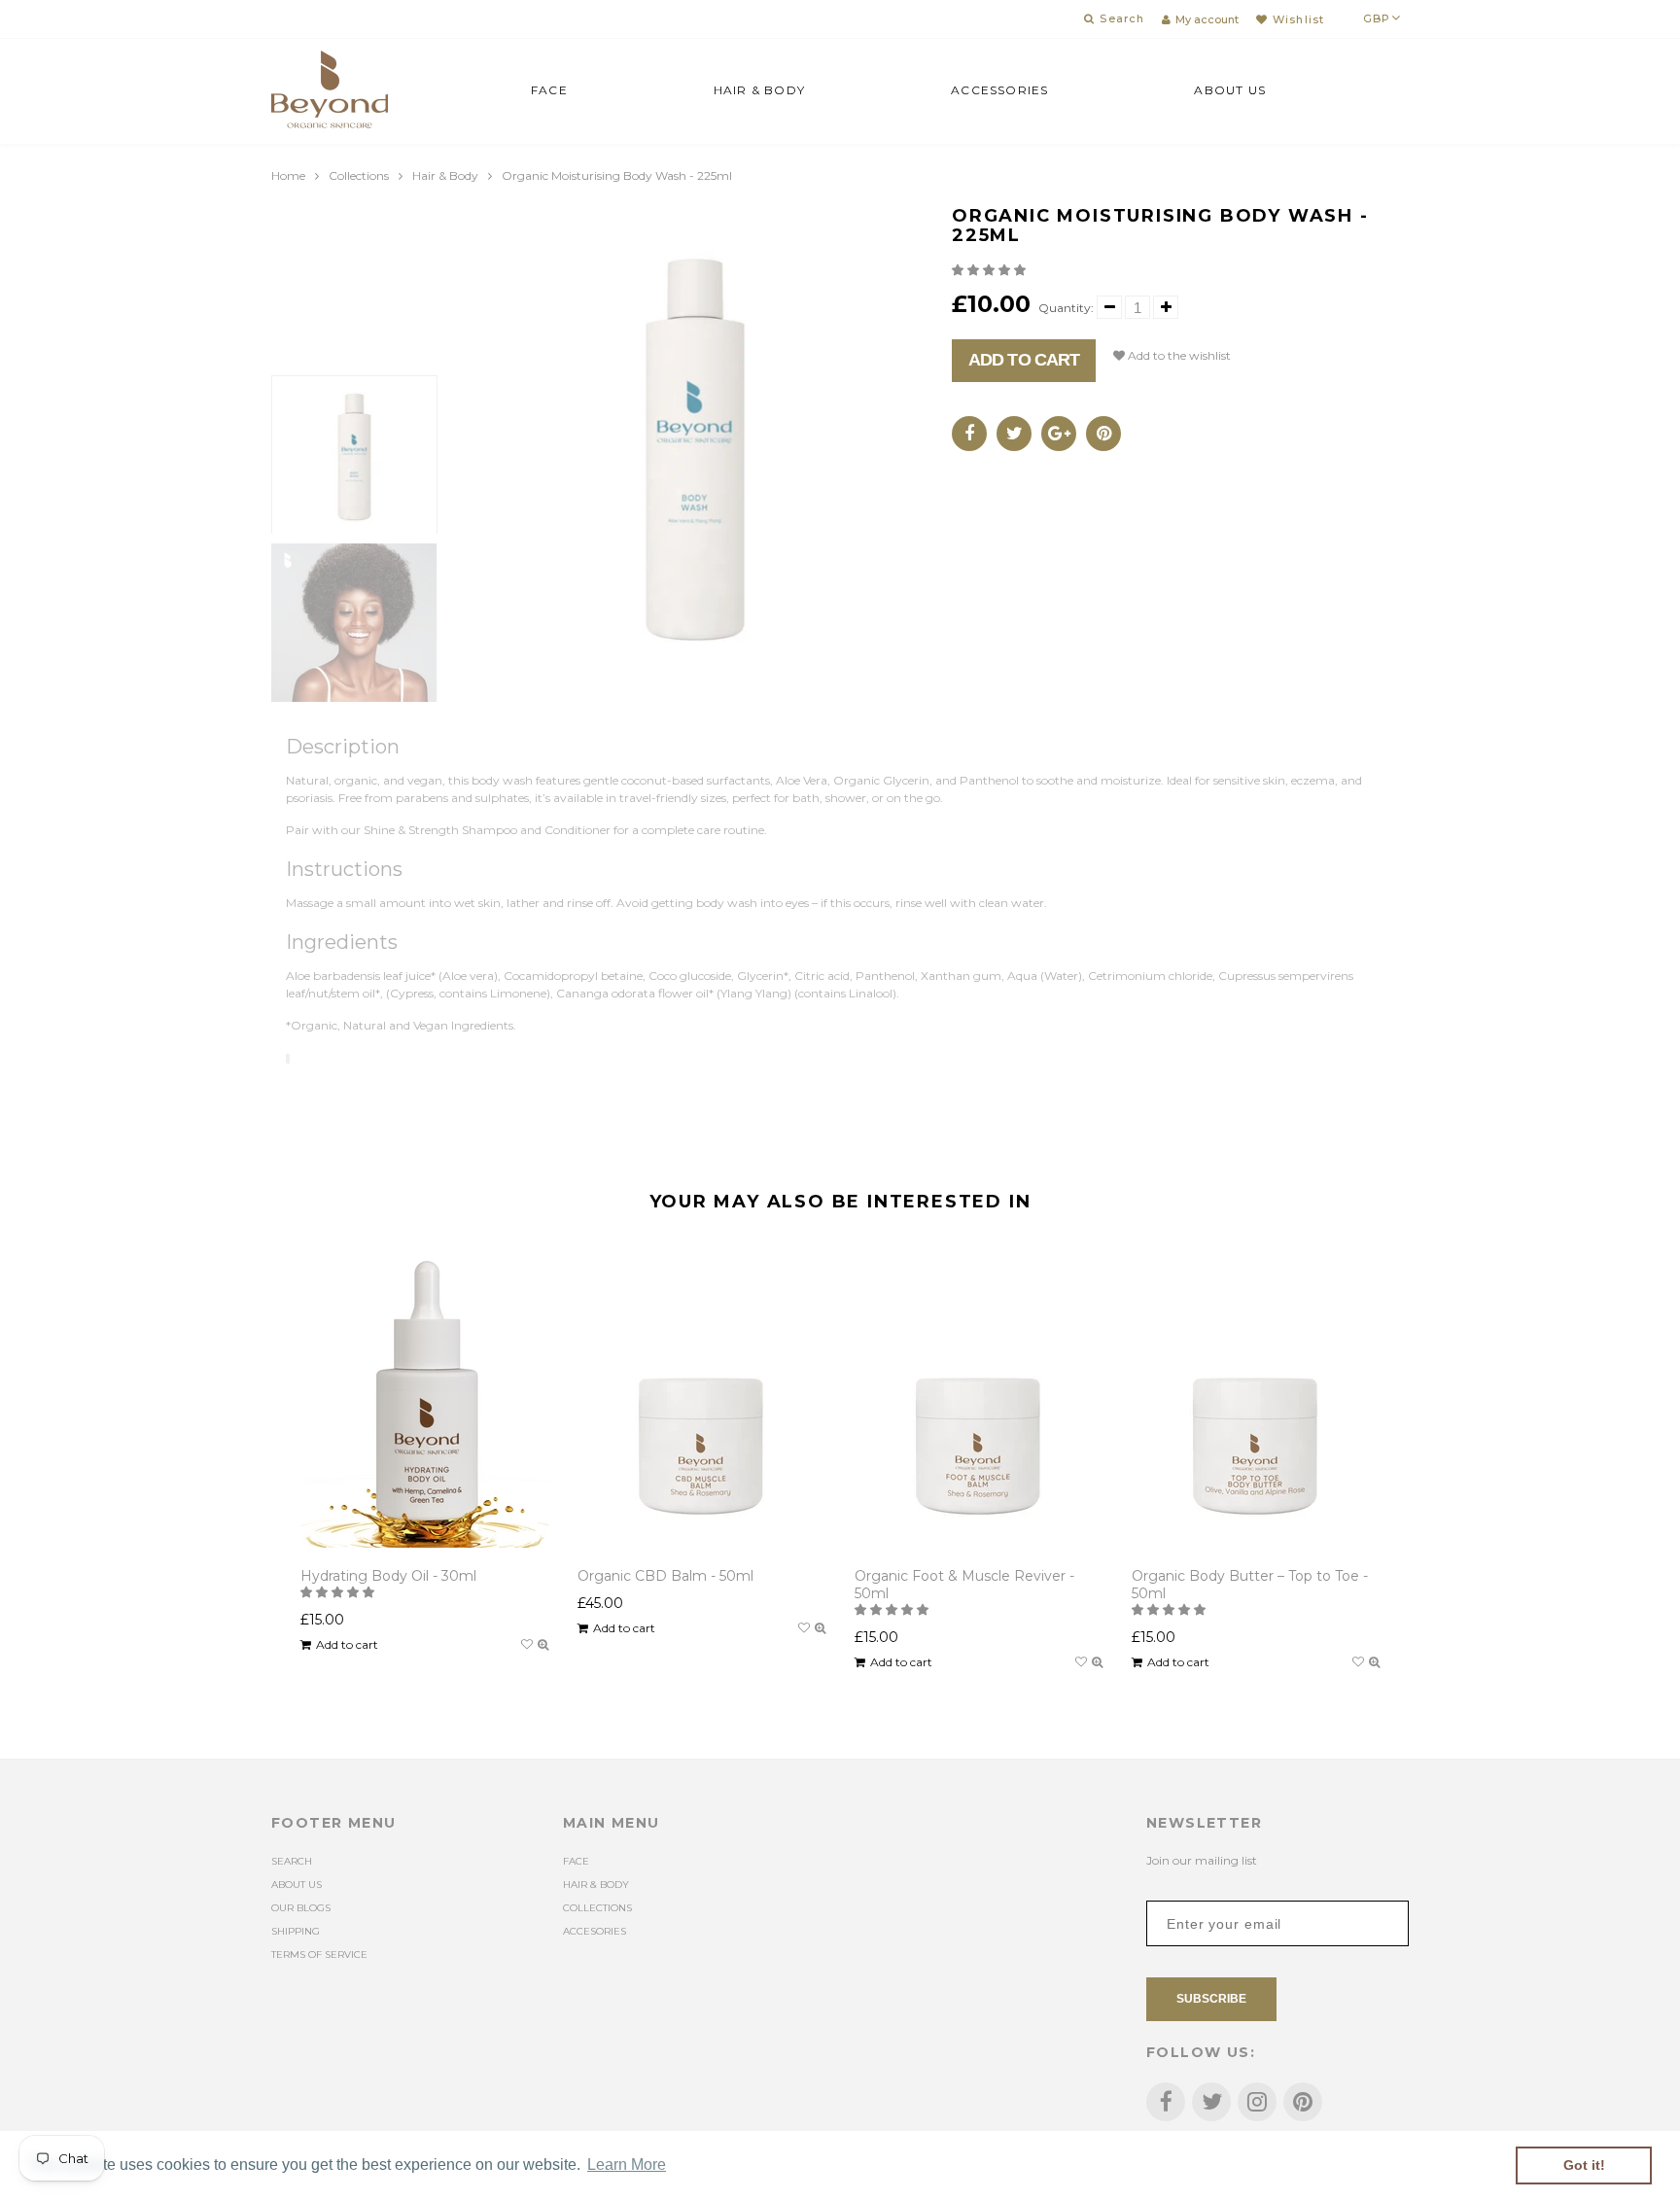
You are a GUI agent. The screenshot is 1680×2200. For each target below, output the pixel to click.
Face (549, 90)
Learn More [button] (627, 2165)
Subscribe (1211, 1999)
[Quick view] (543, 1645)
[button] (990, 270)
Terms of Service (319, 1955)
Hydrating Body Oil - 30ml (388, 1576)
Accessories (999, 90)
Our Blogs (301, 1908)
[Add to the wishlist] (527, 1645)
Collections (359, 175)
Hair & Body (759, 90)
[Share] (969, 434)
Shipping (296, 1931)
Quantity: (1066, 308)
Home (288, 175)
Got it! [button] (1584, 2165)
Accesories (595, 1931)
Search (292, 1861)
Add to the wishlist (1178, 355)
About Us (1230, 90)
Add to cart (1024, 360)
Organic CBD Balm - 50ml (665, 1576)
